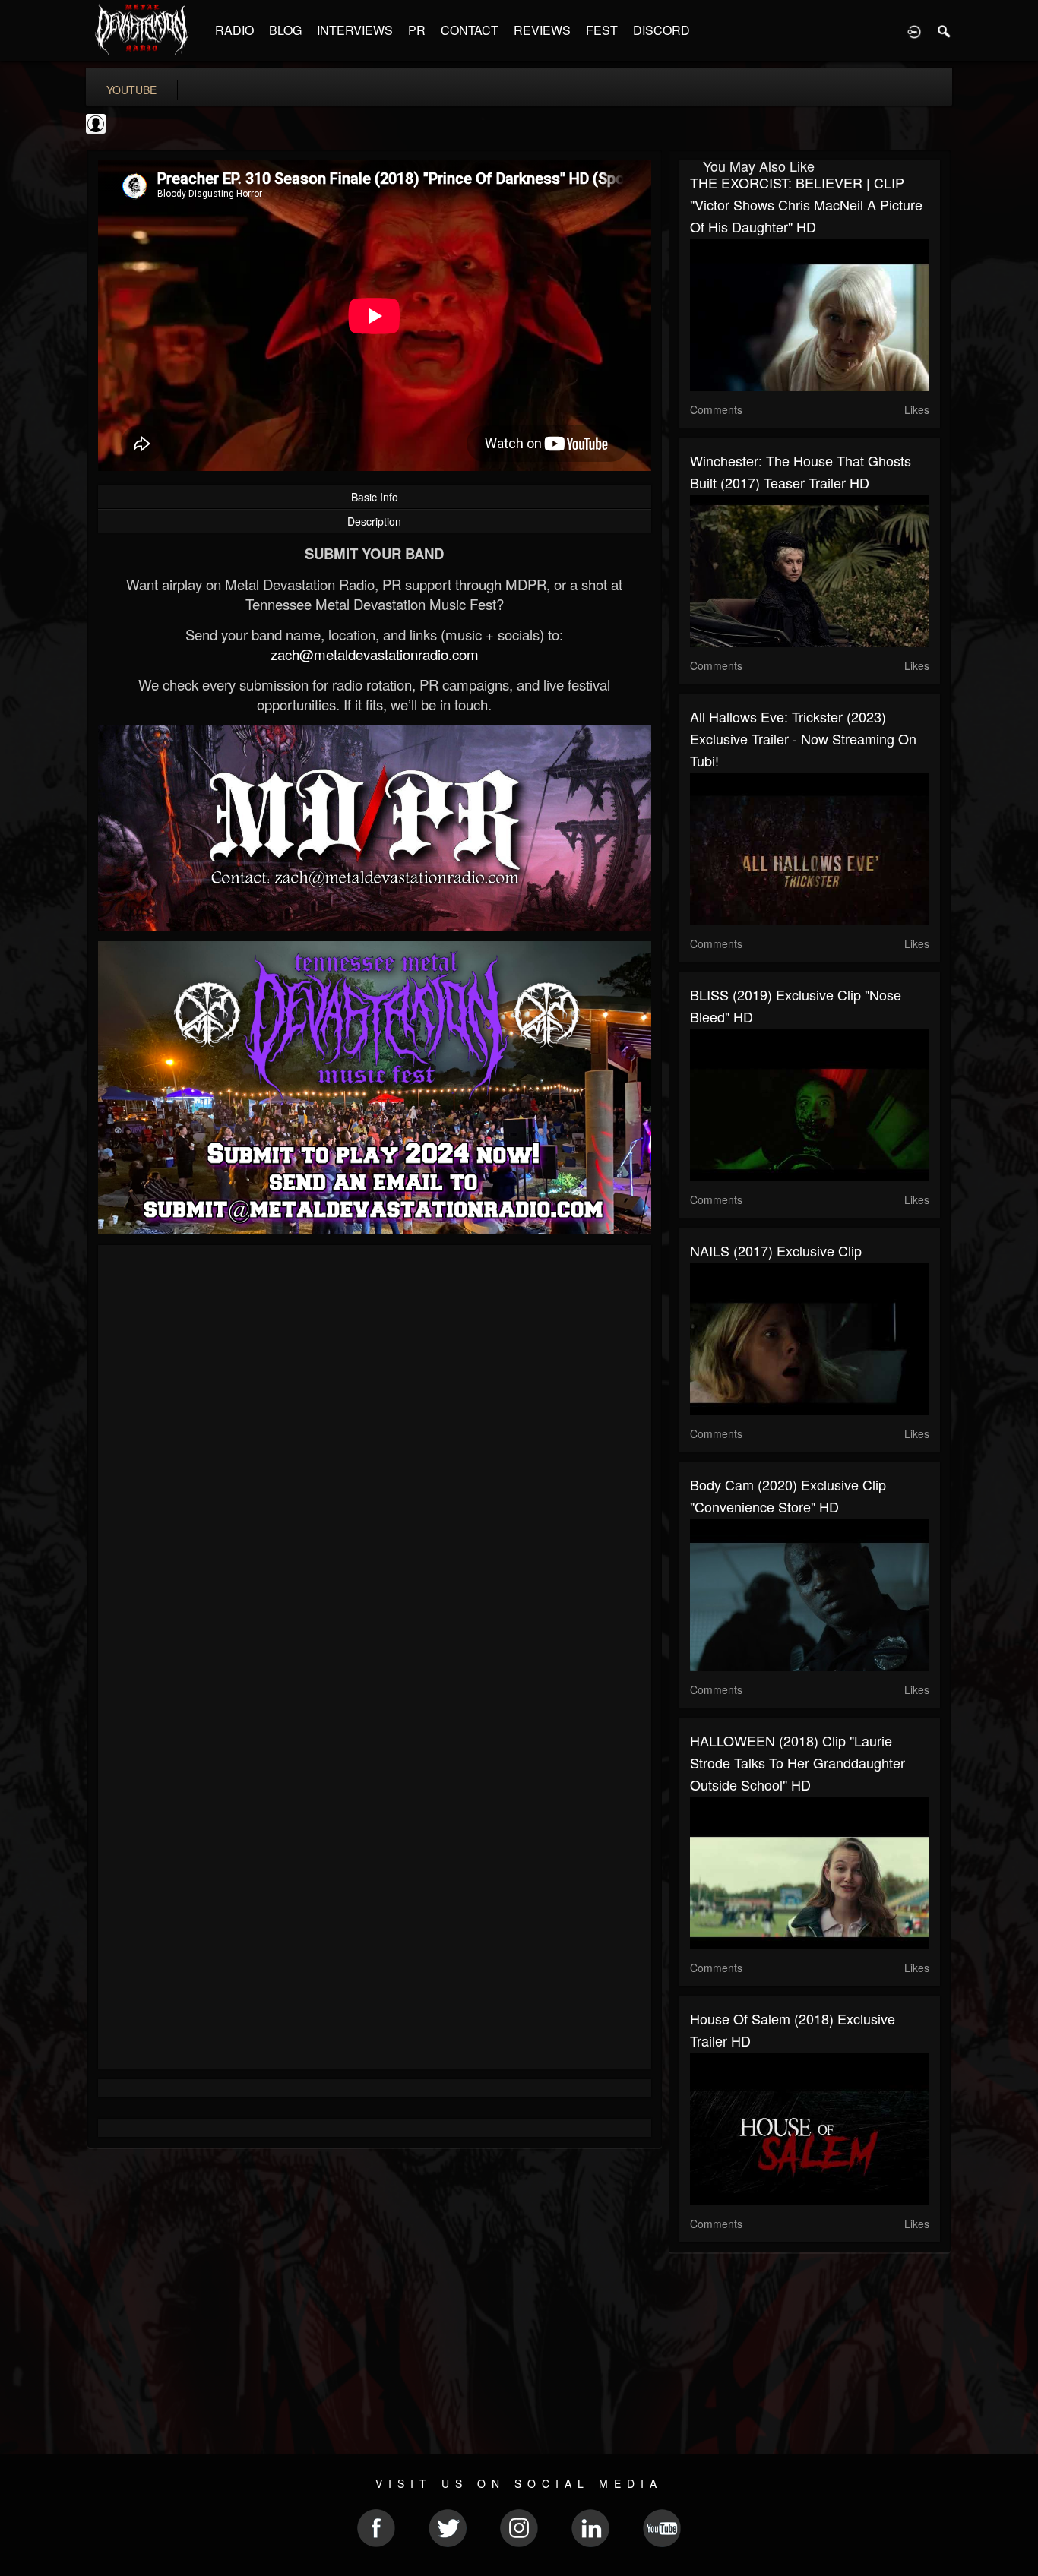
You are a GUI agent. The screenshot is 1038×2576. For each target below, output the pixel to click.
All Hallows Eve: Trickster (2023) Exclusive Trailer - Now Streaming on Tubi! (803, 738)
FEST (602, 30)
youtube (131, 90)
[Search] (945, 30)
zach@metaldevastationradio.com (375, 654)
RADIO (234, 30)
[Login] (914, 30)
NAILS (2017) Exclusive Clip (776, 1250)
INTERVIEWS (355, 30)
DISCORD (661, 30)
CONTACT (470, 30)
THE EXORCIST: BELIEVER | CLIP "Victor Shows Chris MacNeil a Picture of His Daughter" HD (806, 204)
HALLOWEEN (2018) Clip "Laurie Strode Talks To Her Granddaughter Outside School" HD (797, 1762)
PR (417, 30)
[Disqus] (375, 1459)
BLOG (285, 30)
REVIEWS (542, 30)
